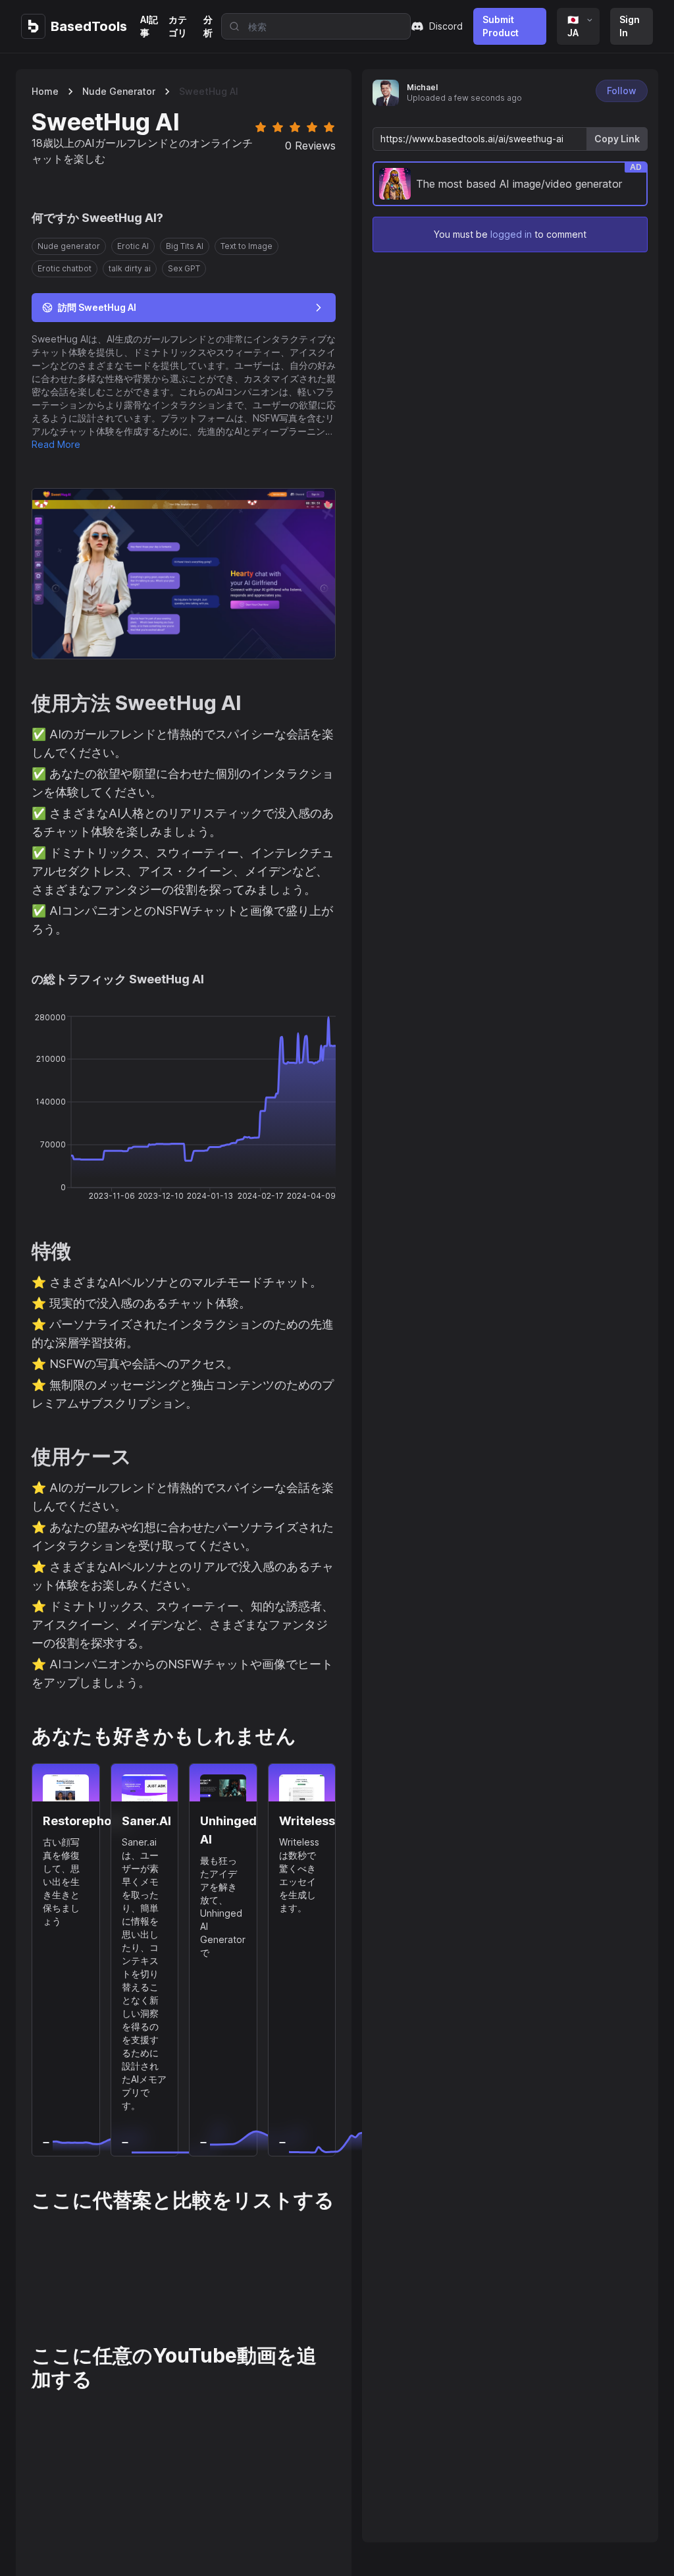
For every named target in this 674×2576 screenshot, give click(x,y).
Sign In (630, 26)
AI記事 (149, 26)
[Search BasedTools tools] (230, 26)
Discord (446, 26)
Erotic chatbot (65, 268)
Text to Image (246, 246)
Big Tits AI (185, 246)
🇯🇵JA (573, 26)
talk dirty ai (130, 268)
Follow (622, 91)
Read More (56, 444)
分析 (208, 26)
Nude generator (119, 91)
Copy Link (617, 139)
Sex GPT (184, 268)
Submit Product (501, 26)
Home (45, 91)
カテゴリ (178, 26)
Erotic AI (133, 246)
